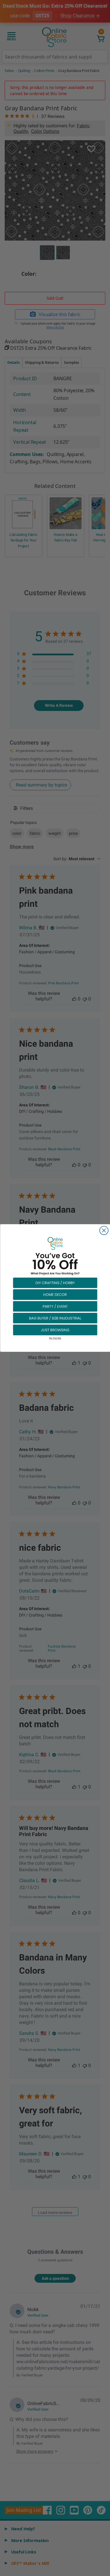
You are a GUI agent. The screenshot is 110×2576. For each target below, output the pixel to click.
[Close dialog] (104, 1230)
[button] (55, 1283)
